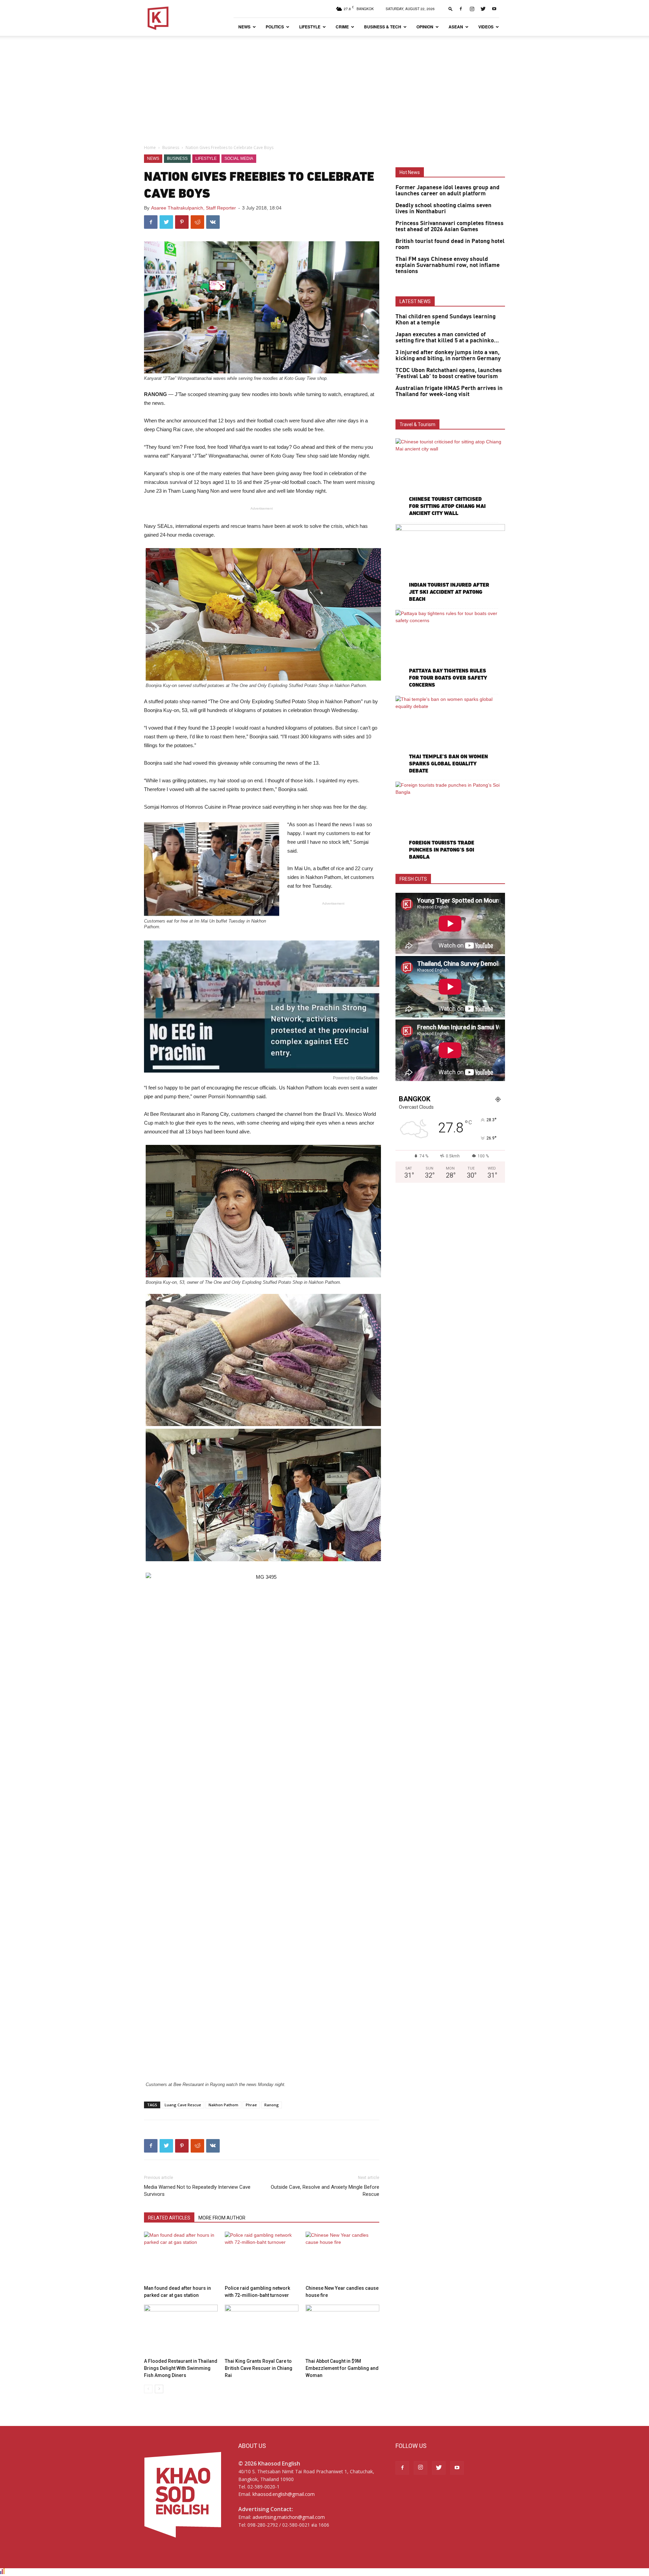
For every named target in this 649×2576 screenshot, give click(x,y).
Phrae (251, 2105)
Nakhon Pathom (223, 2105)
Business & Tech (383, 27)
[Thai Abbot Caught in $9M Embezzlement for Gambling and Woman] (342, 2330)
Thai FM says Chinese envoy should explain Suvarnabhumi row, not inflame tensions (448, 265)
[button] (451, 9)
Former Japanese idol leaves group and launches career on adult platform (448, 191)
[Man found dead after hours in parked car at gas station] (181, 2257)
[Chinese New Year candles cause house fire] (342, 2257)
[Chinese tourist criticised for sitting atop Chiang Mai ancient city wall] (450, 478)
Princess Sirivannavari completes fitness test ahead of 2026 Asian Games (450, 226)
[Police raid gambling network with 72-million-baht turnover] (262, 2257)
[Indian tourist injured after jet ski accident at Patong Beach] (450, 564)
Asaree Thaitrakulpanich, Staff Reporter (194, 208)
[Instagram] (472, 9)
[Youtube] (494, 9)
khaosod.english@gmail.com (284, 2494)
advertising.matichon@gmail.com (289, 2517)
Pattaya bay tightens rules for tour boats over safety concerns (448, 678)
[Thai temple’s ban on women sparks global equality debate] (450, 735)
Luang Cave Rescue (183, 2105)
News (244, 27)
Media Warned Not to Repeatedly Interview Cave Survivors (197, 2191)
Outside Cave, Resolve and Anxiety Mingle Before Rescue (325, 2191)
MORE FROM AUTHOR (222, 2218)
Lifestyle (310, 27)
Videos (486, 27)
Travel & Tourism (417, 424)
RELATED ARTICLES (169, 2218)
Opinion (425, 27)
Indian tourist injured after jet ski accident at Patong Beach (449, 592)
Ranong (272, 2105)
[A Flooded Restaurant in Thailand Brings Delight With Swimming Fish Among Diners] (181, 2330)
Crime (342, 27)
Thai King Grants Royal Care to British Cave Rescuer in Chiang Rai (259, 2368)
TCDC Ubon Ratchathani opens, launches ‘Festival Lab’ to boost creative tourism (449, 373)
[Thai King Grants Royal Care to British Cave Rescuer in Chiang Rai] (262, 2330)
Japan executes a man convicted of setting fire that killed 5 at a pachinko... (447, 338)
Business (171, 148)
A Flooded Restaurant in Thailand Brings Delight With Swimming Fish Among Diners (181, 2368)
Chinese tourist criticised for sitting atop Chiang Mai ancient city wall (447, 506)
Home (150, 148)
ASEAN (456, 27)
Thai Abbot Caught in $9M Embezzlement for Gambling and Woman (342, 2368)
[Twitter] (483, 9)
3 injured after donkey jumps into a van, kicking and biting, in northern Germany (448, 355)
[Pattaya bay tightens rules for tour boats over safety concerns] (450, 650)
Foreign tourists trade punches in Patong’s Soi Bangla (442, 850)
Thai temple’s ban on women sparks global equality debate (448, 764)
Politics (275, 27)
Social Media (239, 158)
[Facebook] (461, 9)
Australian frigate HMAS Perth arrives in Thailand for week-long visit (449, 391)
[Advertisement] (324, 87)
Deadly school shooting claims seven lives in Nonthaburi (443, 208)
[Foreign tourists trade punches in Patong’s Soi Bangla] (450, 821)
